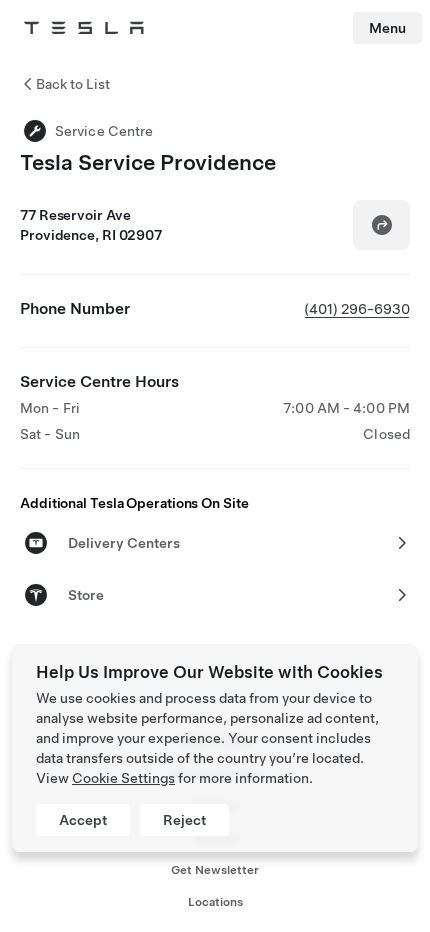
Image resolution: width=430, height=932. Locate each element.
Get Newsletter (215, 870)
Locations (215, 902)
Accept (83, 820)
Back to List (73, 84)
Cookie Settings (123, 778)
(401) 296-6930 (357, 309)
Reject (184, 820)
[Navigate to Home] (84, 28)
